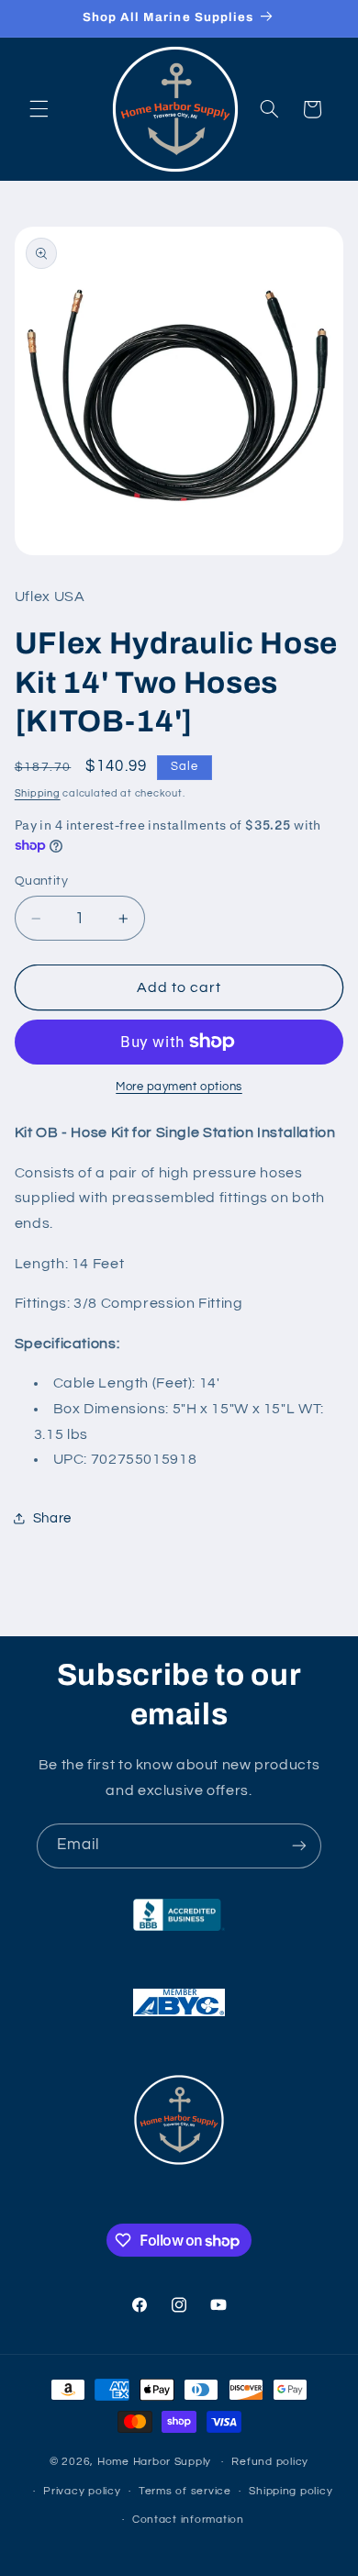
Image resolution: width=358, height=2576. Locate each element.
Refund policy (270, 2462)
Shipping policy (291, 2491)
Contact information (188, 2520)
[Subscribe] (299, 1846)
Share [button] (52, 1518)
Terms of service (185, 2491)
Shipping (38, 793)
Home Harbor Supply (154, 2462)
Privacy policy (82, 2491)
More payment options (179, 1087)
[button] (39, 109)
